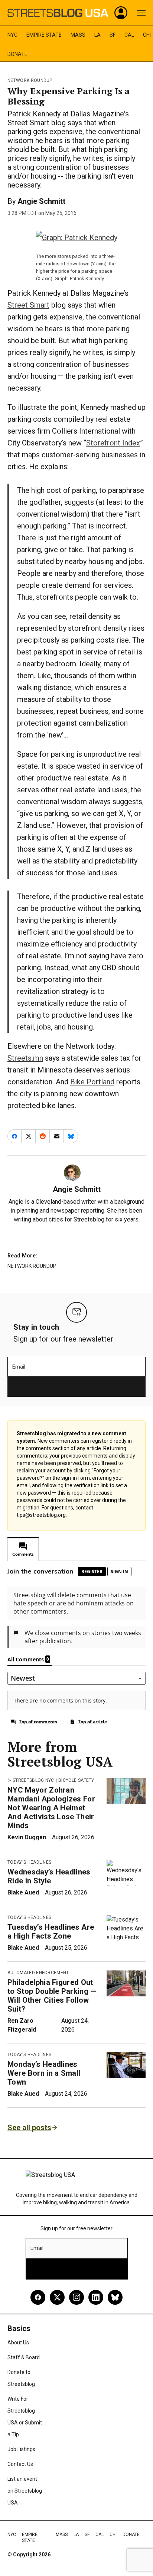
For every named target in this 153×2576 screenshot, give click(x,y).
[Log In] (121, 13)
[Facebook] (38, 2297)
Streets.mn (25, 1058)
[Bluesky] (115, 2297)
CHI (147, 35)
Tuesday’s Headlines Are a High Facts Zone (51, 1932)
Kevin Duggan (27, 1837)
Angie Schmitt (41, 201)
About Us (18, 2343)
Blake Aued (23, 1892)
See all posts (29, 2128)
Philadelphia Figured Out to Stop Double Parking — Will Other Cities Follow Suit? (52, 1996)
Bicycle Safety (76, 1780)
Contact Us (20, 2464)
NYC (12, 35)
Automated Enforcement (38, 1973)
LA (97, 35)
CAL (129, 35)
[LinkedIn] (96, 2297)
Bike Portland (92, 1082)
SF (113, 35)
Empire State (44, 35)
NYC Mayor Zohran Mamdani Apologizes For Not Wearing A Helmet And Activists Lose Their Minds (51, 1808)
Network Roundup (30, 80)
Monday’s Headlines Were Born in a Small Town (44, 2073)
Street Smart (28, 305)
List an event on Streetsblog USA (25, 2491)
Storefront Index (113, 443)
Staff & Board (24, 2357)
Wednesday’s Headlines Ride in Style (49, 1876)
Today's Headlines (29, 1862)
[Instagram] (76, 2297)
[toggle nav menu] (141, 13)
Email (19, 1367)
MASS (78, 35)
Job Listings (21, 2449)
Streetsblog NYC (33, 1780)
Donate (17, 54)
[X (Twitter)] (57, 2297)
